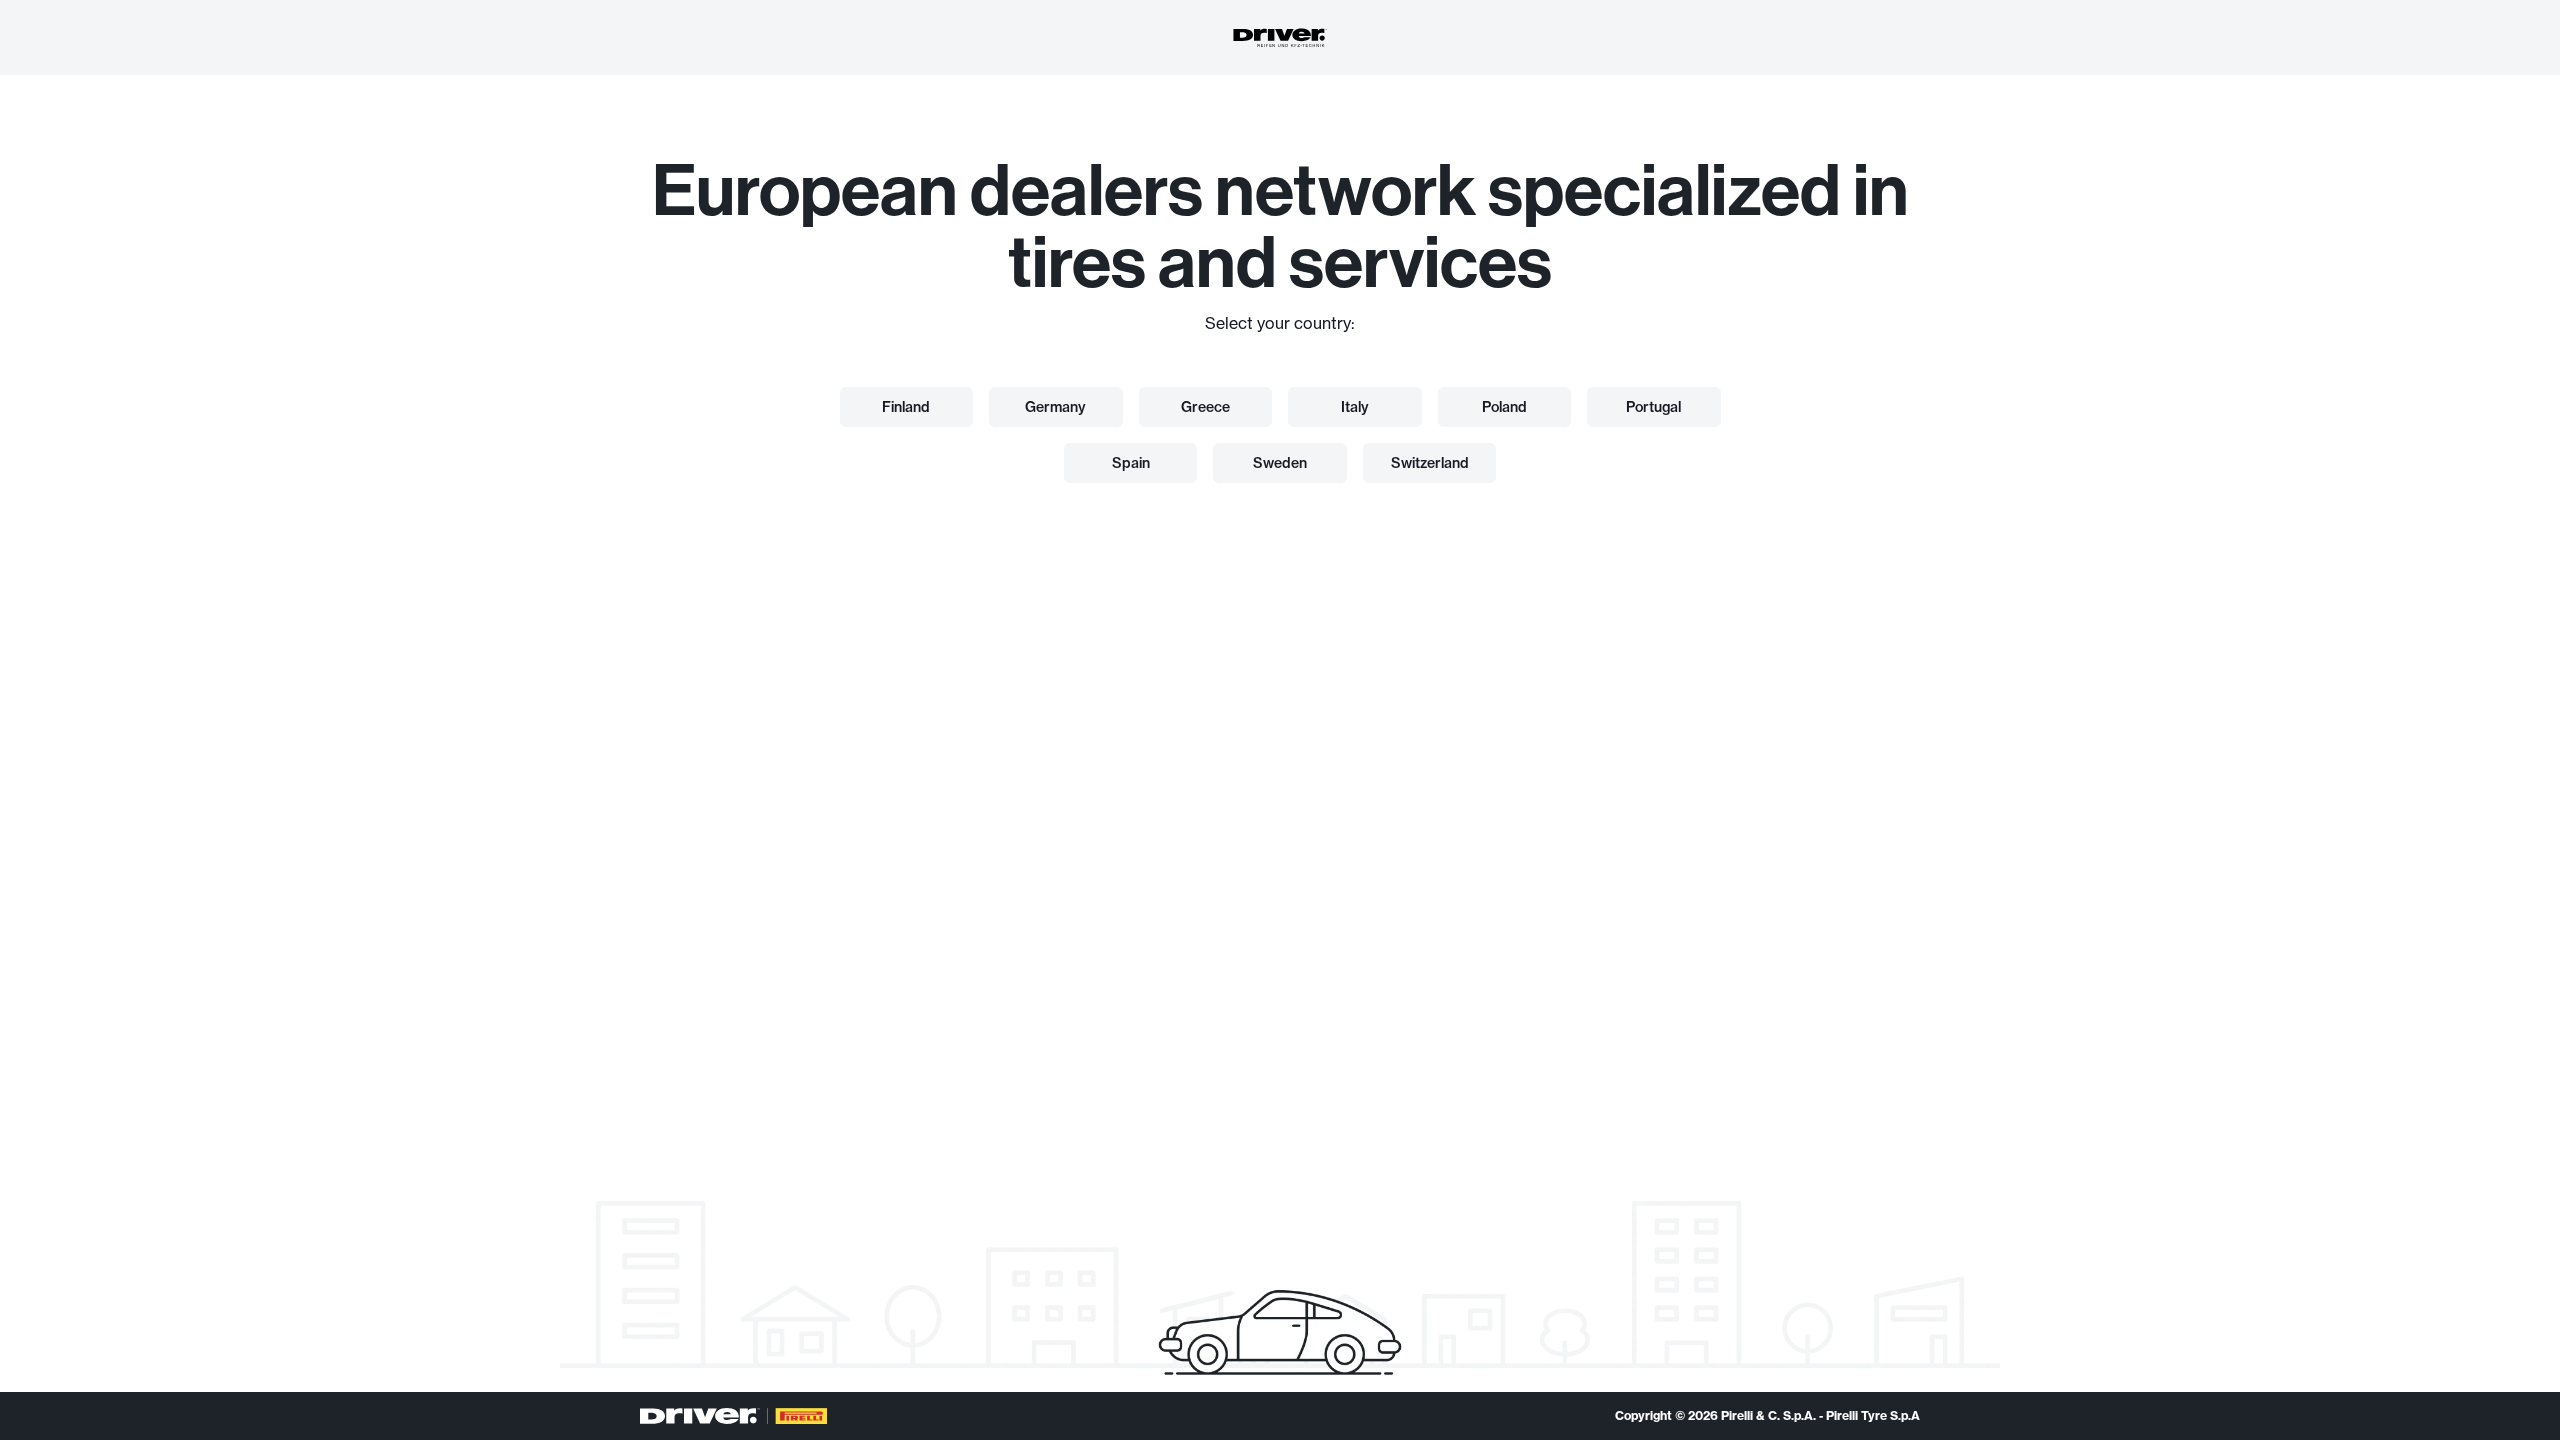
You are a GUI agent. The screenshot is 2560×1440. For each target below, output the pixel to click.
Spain (1131, 463)
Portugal (1653, 407)
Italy (1355, 407)
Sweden (1280, 463)
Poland (1504, 407)
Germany (1055, 407)
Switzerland (1430, 463)
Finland (906, 407)
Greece (1205, 407)
